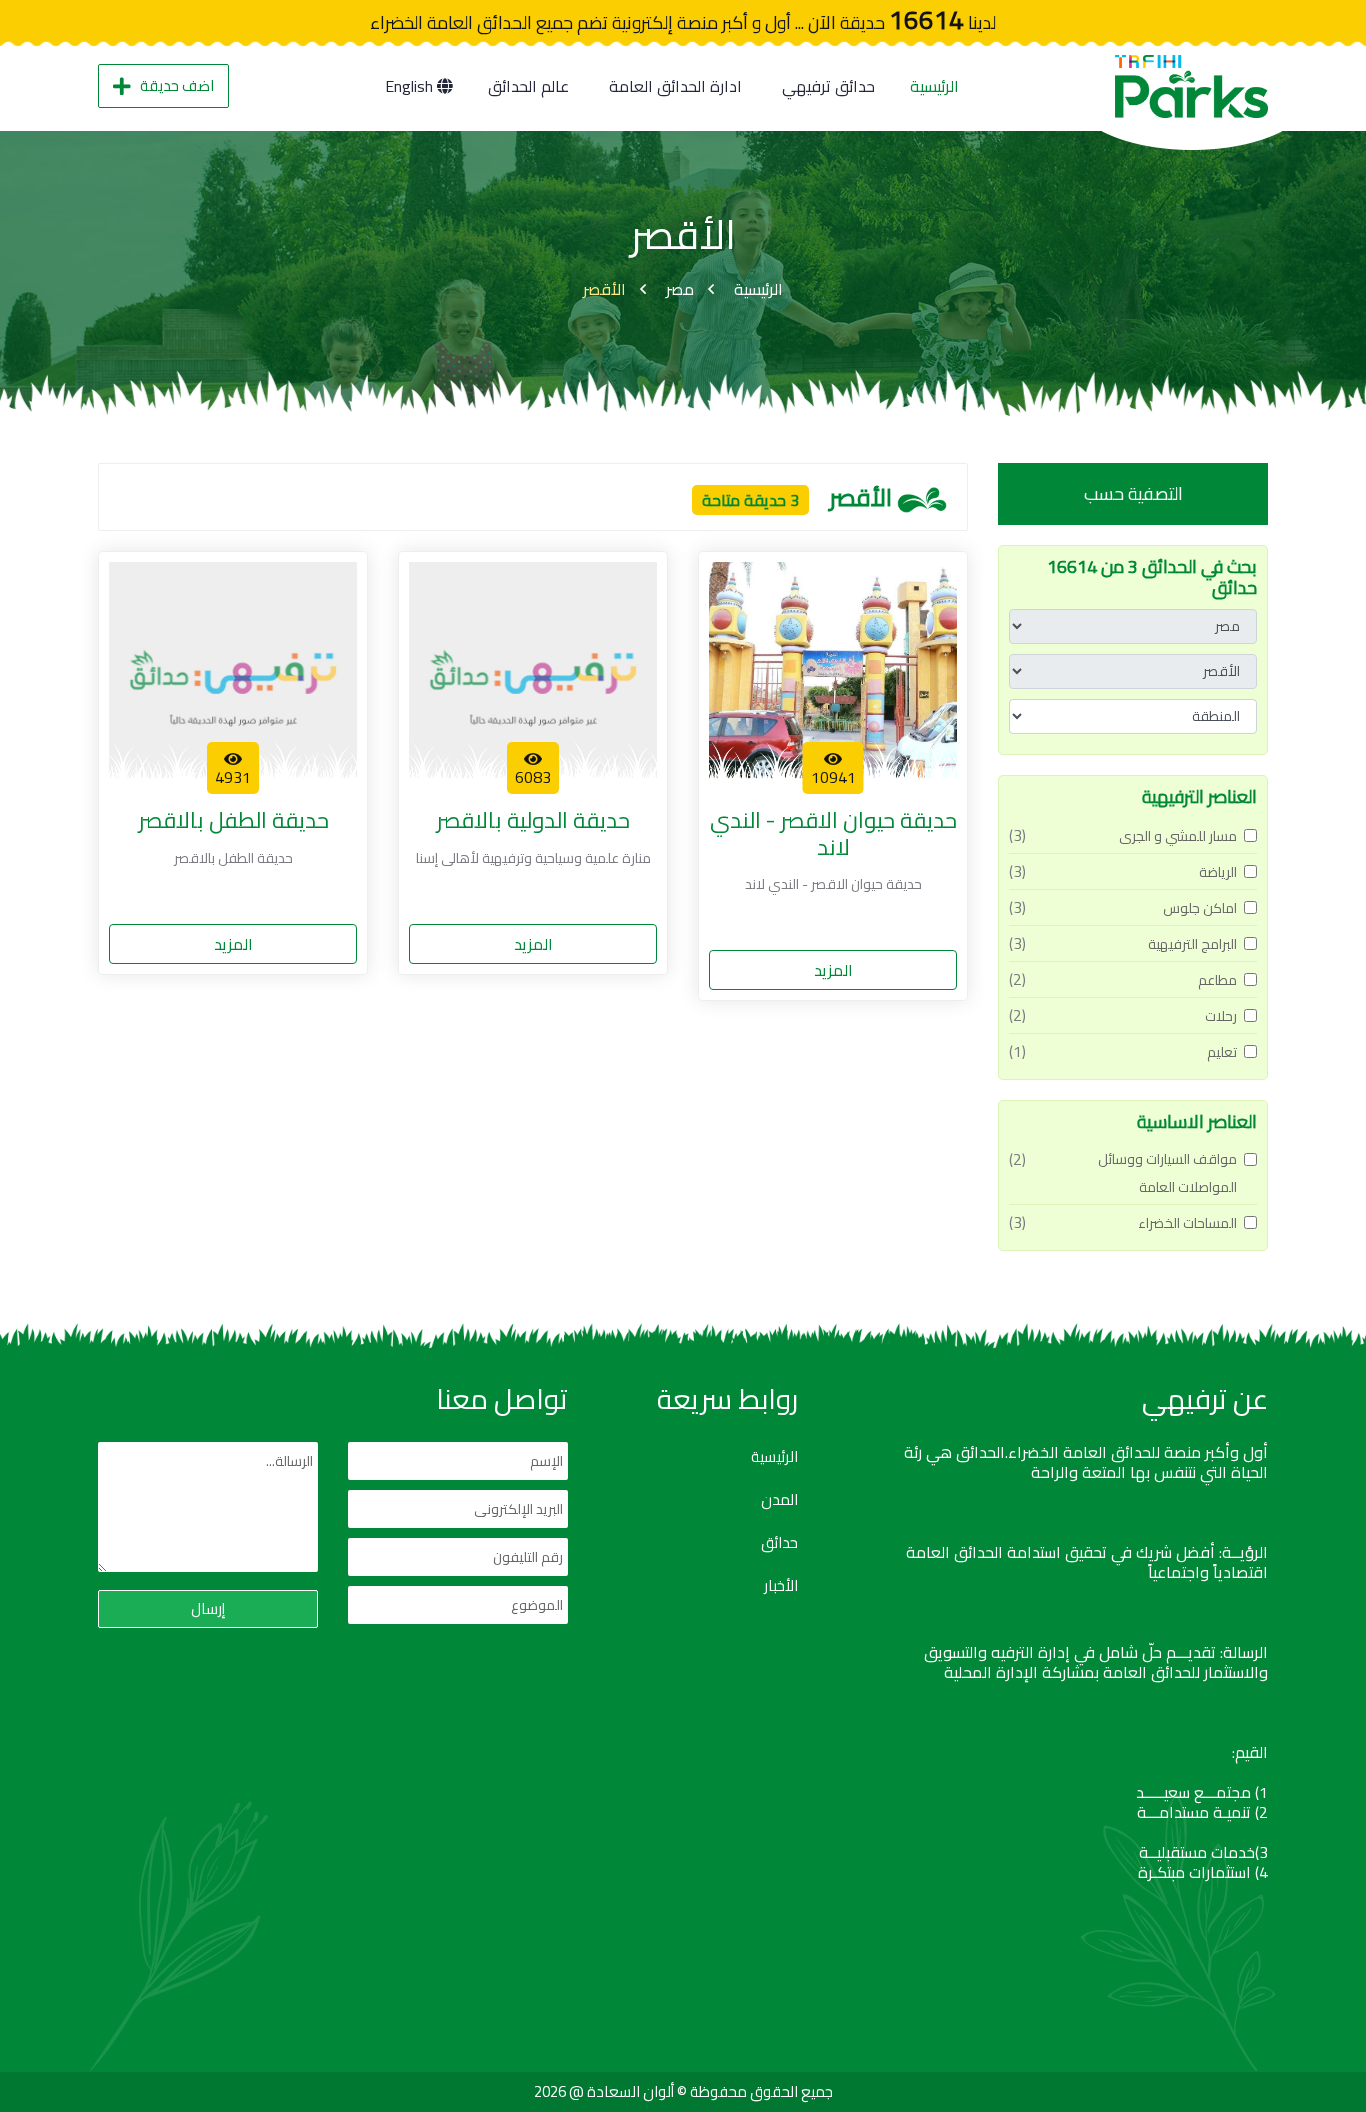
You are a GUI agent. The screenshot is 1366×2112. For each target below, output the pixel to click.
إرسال (208, 1608)
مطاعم (1217, 980)
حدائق (779, 1543)
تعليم (1222, 1052)
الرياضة (1218, 872)
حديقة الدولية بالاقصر (533, 820)
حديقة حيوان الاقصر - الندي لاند (833, 833)
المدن (779, 1500)
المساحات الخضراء (1187, 1223)
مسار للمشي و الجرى (1178, 836)
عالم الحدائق (528, 86)
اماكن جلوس (1200, 908)
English (411, 86)
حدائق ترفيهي (828, 86)
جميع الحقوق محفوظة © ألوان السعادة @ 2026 (683, 2091)
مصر (680, 289)
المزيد (833, 970)
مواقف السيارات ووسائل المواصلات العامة (1167, 1173)
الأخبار (781, 1586)
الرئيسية (934, 86)
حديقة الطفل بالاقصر (233, 820)
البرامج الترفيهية (1192, 944)
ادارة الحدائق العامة (675, 86)
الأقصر (604, 289)
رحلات (1221, 1016)
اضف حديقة (177, 85)
